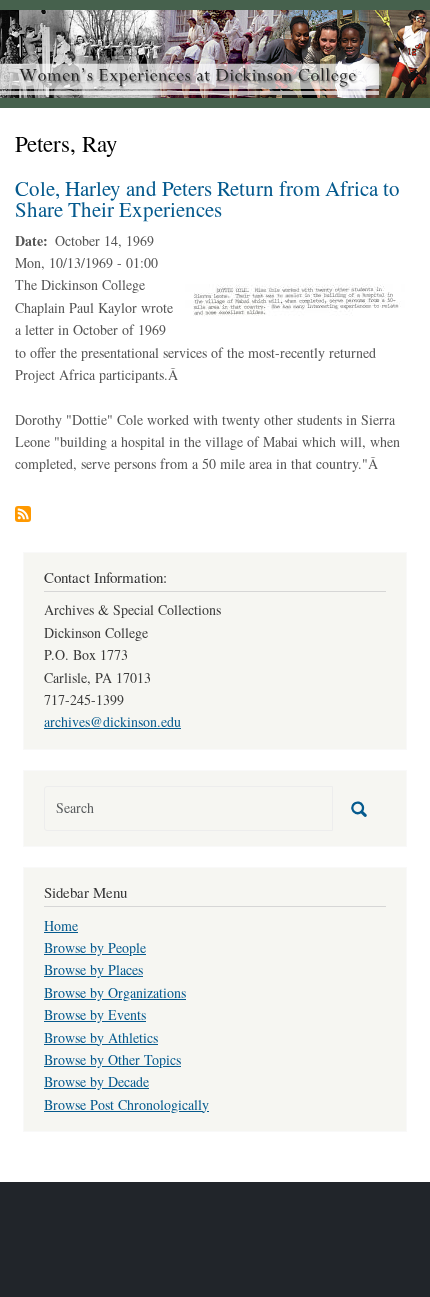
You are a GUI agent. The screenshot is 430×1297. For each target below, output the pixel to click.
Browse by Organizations (115, 992)
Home (61, 925)
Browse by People (95, 947)
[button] (295, 298)
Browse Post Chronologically (126, 1104)
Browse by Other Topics (112, 1059)
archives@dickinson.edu (112, 721)
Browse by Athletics (101, 1037)
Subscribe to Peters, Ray (23, 514)
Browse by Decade (96, 1081)
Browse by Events (95, 1014)
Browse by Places (93, 969)
